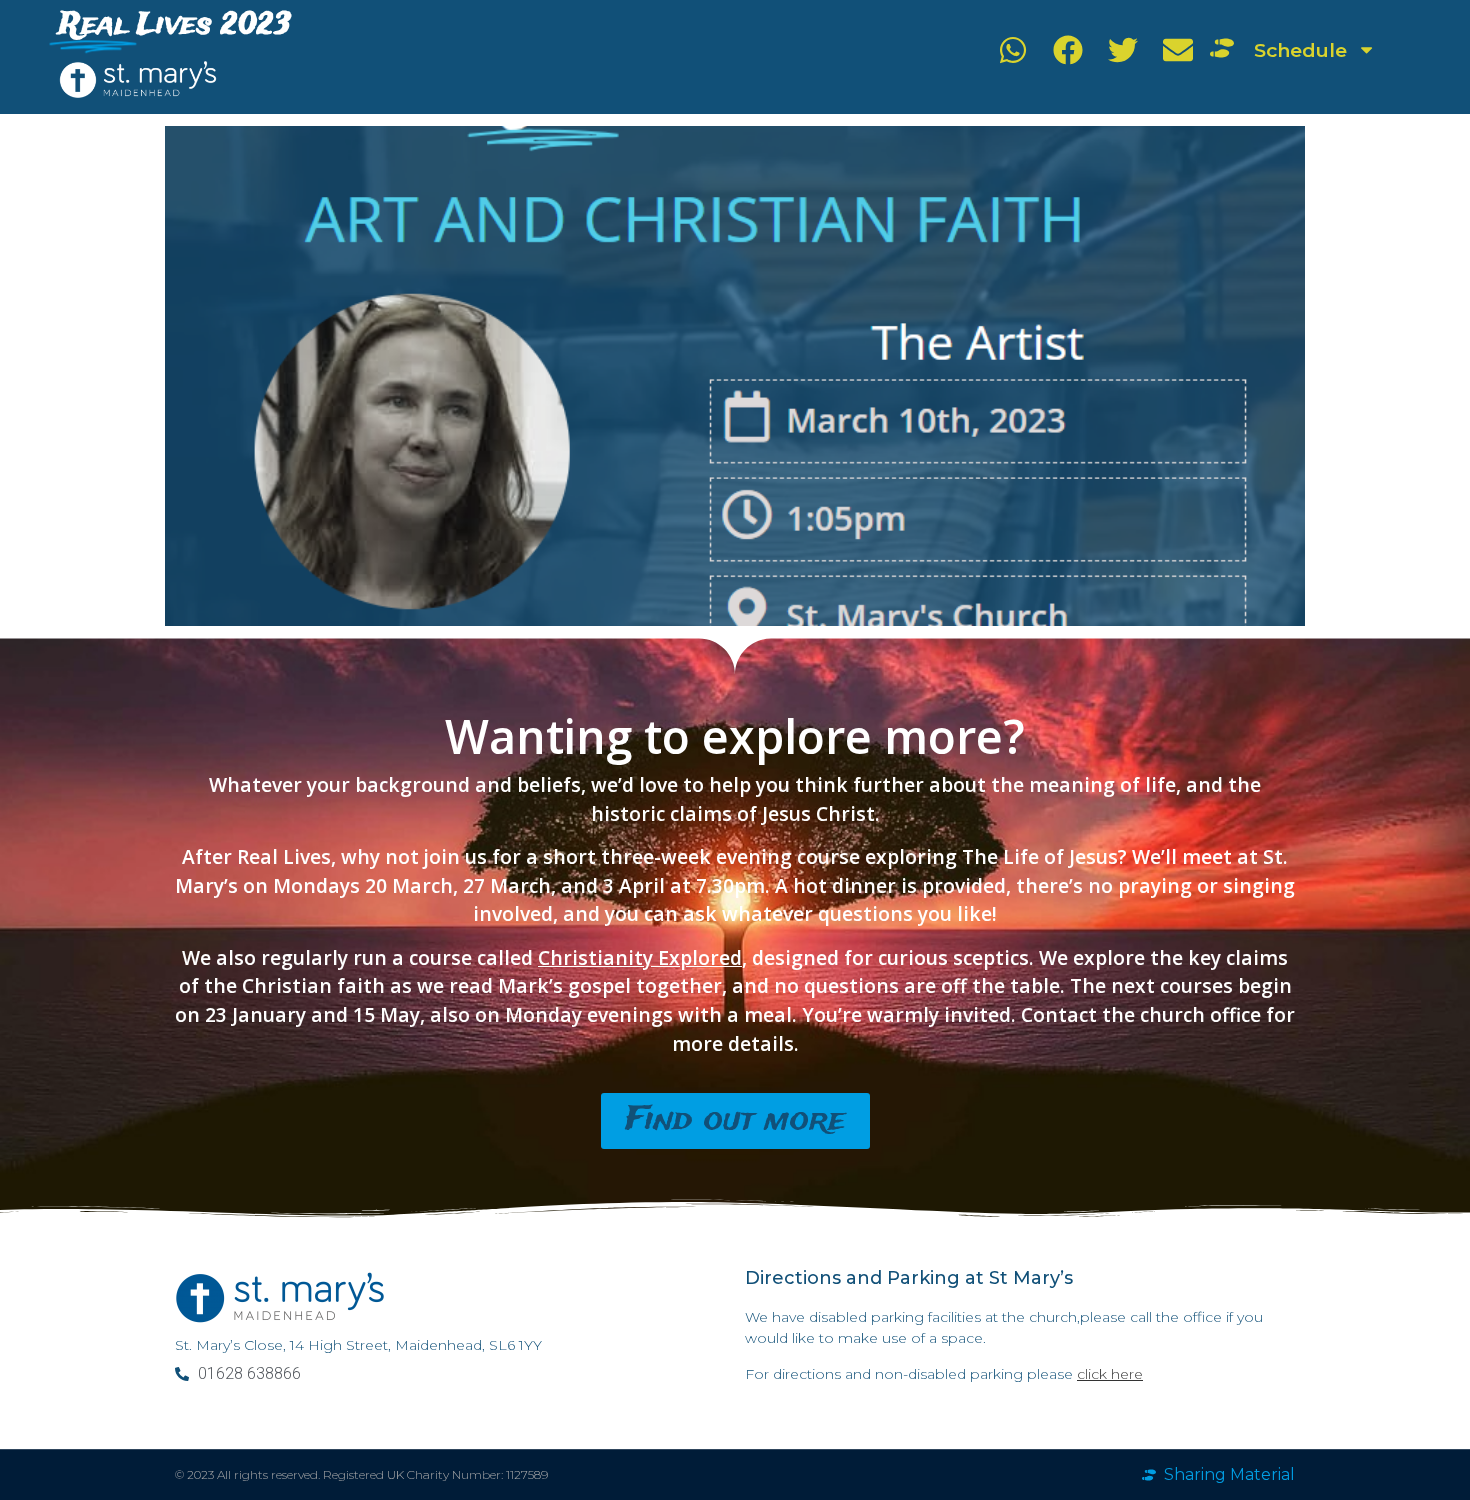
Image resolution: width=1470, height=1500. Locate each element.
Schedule (1300, 50)
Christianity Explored (640, 957)
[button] (1012, 49)
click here (1110, 1374)
